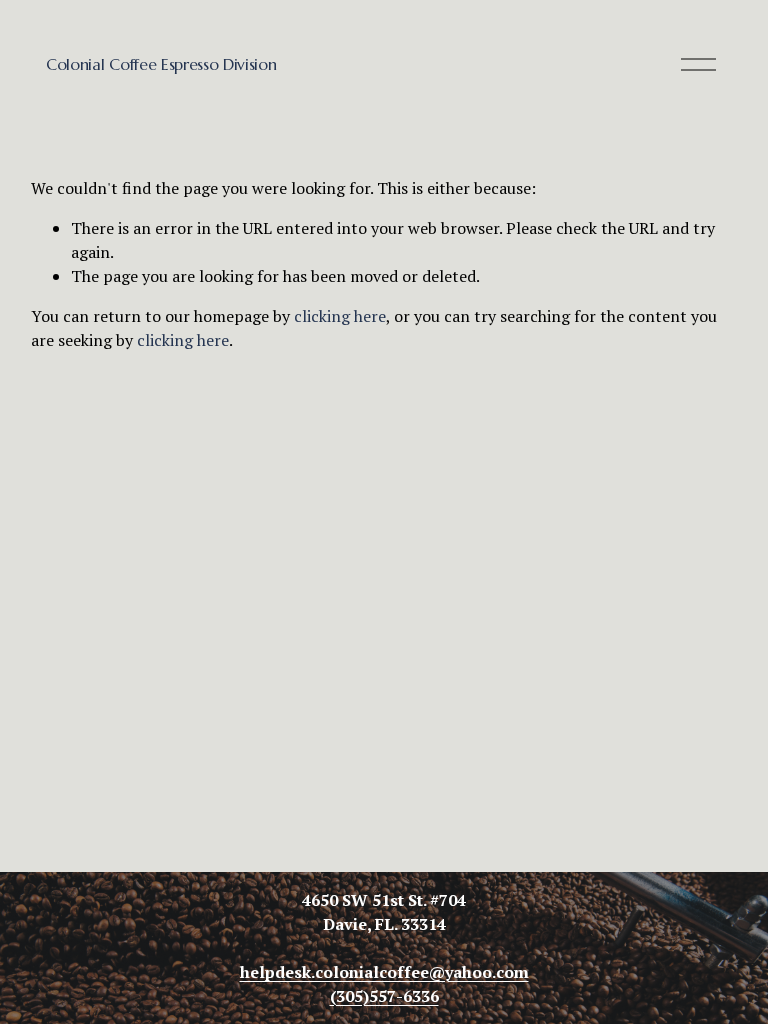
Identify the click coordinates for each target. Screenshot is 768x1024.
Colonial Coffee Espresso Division (161, 64)
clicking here (340, 316)
